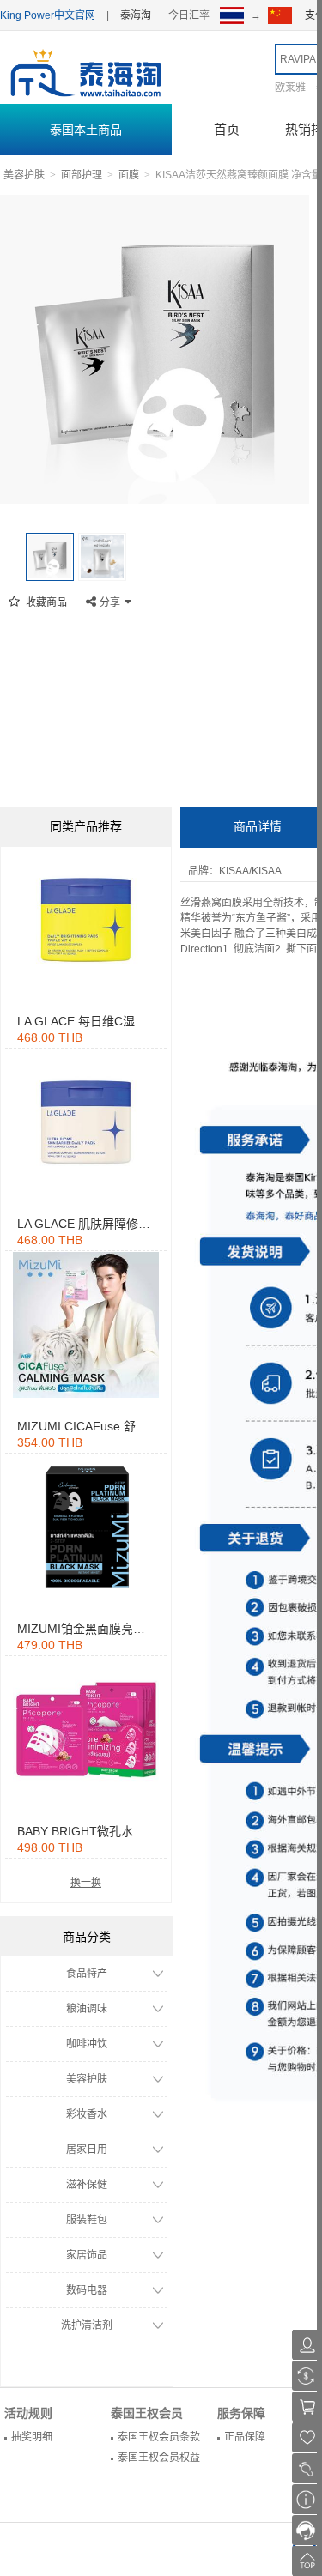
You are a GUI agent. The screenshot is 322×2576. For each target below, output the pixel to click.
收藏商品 (45, 602)
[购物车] (307, 2407)
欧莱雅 (290, 88)
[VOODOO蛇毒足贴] (86, 920)
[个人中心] (307, 2345)
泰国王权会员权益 (159, 2458)
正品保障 (245, 2437)
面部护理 (82, 175)
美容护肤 (24, 175)
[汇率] (307, 2376)
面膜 (129, 175)
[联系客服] (307, 2530)
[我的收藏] (307, 2437)
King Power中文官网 (48, 15)
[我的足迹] (307, 2468)
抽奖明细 (32, 2437)
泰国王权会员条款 (159, 2437)
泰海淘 (136, 15)
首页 (227, 129)
